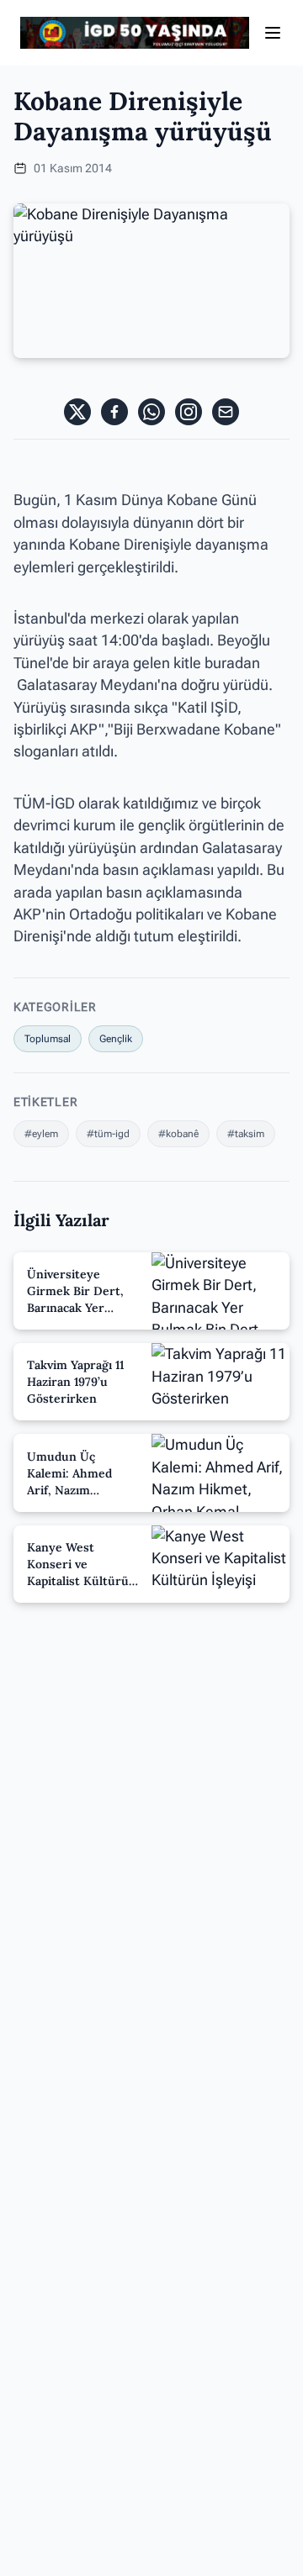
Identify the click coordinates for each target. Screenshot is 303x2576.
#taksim (246, 1134)
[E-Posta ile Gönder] (226, 412)
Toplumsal (48, 1039)
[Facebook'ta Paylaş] (114, 412)
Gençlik (116, 1039)
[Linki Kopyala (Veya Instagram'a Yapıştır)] (189, 412)
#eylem (41, 1134)
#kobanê (178, 1134)
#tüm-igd (108, 1134)
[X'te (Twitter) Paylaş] (77, 412)
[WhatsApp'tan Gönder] (151, 412)
